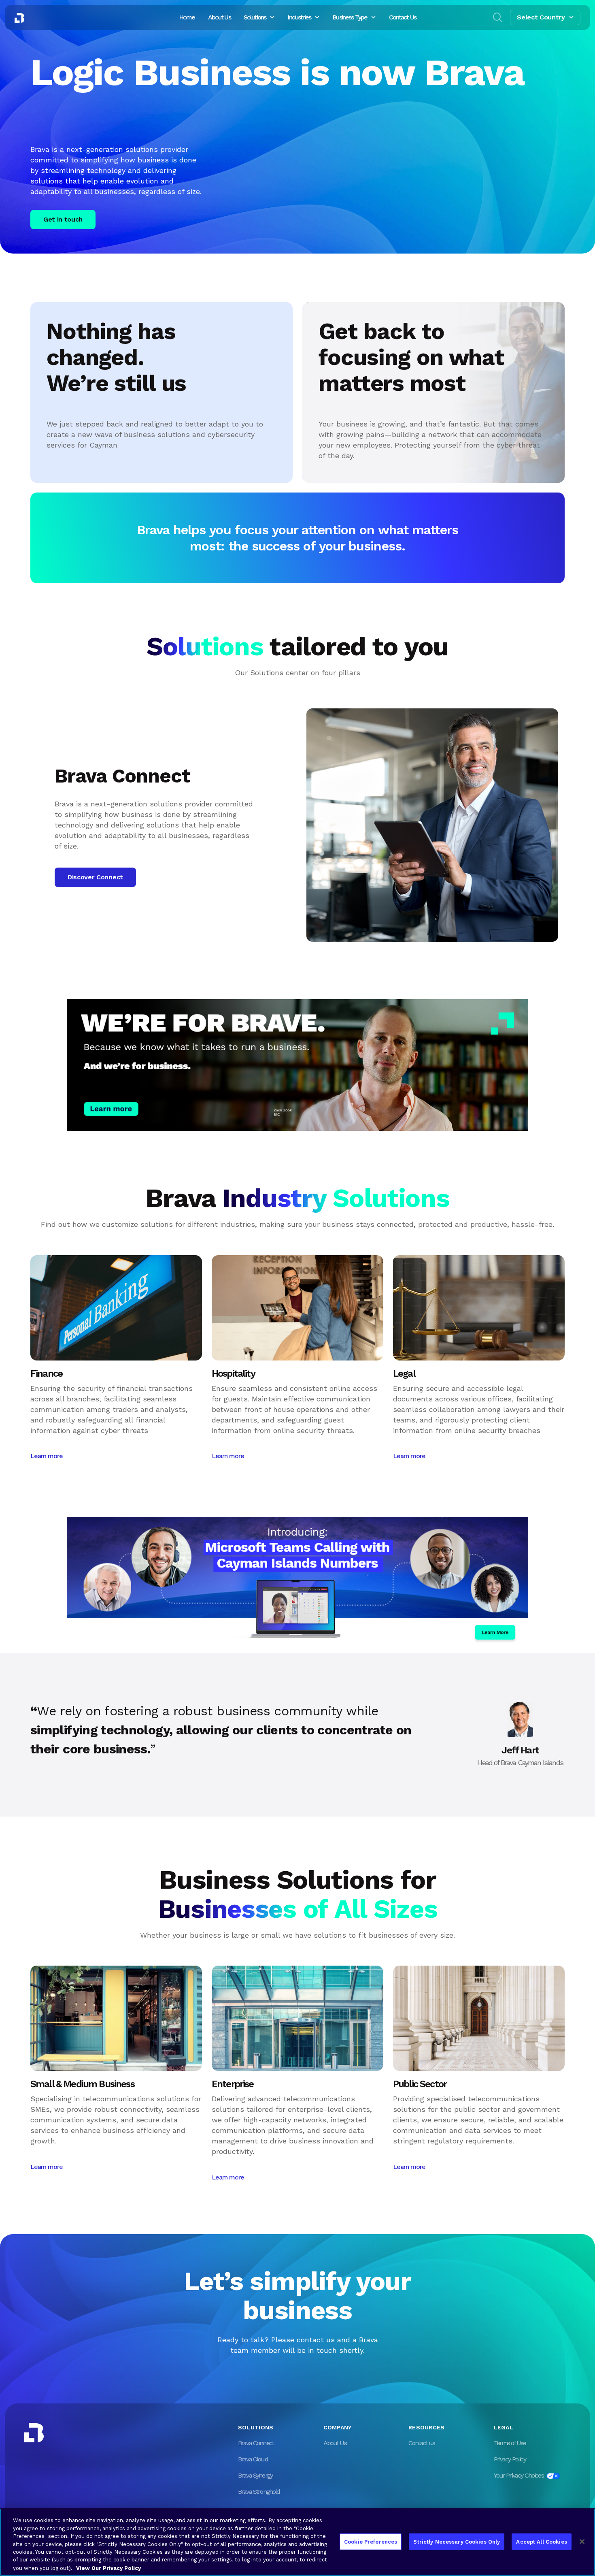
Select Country (541, 17)
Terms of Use (510, 2443)
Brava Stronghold (259, 2492)
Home (187, 17)
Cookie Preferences (371, 2541)
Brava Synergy (255, 2475)
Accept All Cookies (541, 2541)
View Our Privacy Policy (108, 2568)
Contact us (422, 2443)
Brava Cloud (253, 2459)
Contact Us (403, 17)
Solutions (255, 17)
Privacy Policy (510, 2459)
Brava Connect (256, 2443)
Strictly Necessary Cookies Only (457, 2541)
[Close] (582, 2542)
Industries (299, 17)
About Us (219, 17)
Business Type (350, 17)
